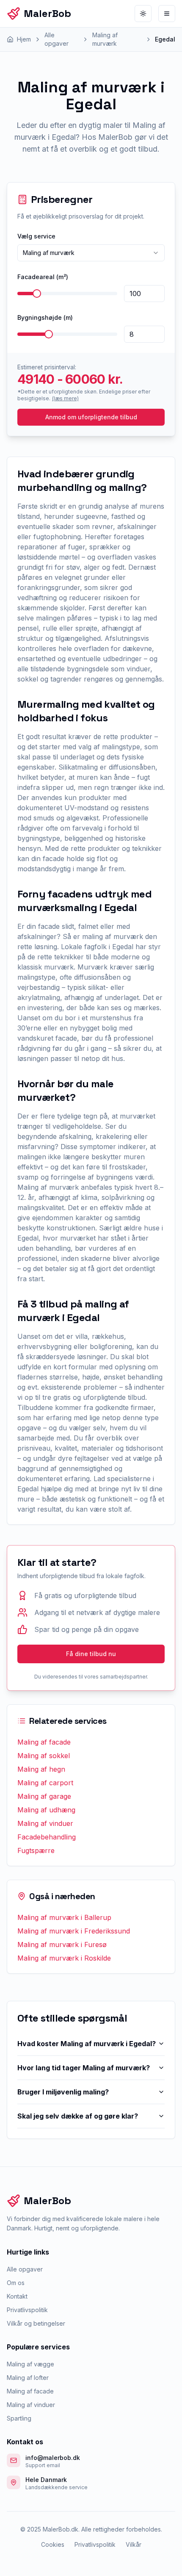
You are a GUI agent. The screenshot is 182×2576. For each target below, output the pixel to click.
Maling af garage (44, 1796)
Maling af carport (45, 1783)
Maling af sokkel (44, 1756)
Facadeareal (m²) (43, 277)
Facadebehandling (47, 1837)
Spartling (19, 2418)
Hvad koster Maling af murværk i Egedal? (87, 2044)
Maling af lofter (28, 2378)
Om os (16, 2283)
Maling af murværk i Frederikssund (74, 1931)
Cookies (53, 2544)
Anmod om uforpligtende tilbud (91, 417)
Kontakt (17, 2296)
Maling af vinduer (45, 1823)
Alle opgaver (25, 2269)
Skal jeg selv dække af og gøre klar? (78, 2116)
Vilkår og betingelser (36, 2323)
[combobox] (91, 253)
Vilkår (134, 2544)
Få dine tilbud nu (91, 1654)
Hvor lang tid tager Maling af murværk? (84, 2068)
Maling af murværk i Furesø (62, 1944)
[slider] (37, 294)
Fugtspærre (36, 1850)
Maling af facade (44, 1742)
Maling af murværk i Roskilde (64, 1958)
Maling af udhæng (46, 1810)
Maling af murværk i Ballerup (64, 1917)
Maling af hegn (41, 1769)
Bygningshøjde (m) (45, 317)
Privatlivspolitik (27, 2310)
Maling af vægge (30, 2364)
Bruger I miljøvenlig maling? (63, 2092)
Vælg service (36, 236)
